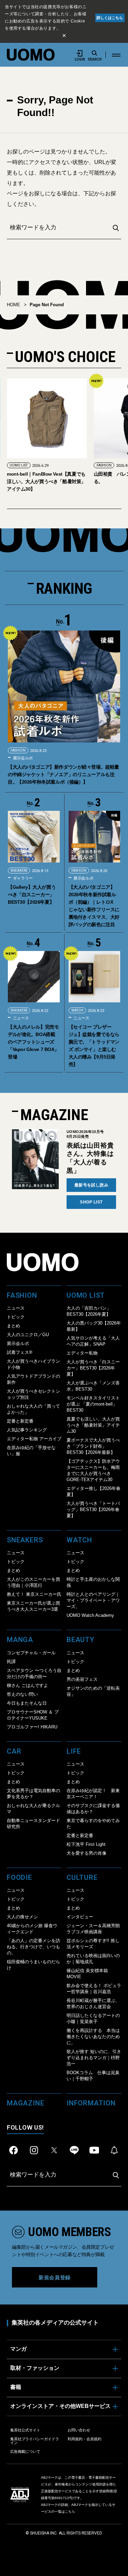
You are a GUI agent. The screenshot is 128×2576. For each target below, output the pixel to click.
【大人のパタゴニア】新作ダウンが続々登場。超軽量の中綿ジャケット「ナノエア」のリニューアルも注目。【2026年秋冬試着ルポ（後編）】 (63, 774)
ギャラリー (22, 878)
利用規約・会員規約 (84, 2439)
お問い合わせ (79, 2430)
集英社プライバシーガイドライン (35, 2441)
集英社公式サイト (25, 2430)
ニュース (20, 1018)
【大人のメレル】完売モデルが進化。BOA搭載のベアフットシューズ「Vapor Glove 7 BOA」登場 (33, 1042)
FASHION (17, 465)
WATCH (77, 1010)
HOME (13, 305)
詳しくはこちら (110, 18)
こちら (70, 2512)
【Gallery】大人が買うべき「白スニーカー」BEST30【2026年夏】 (32, 895)
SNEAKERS (19, 871)
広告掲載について (25, 2451)
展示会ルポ (22, 758)
